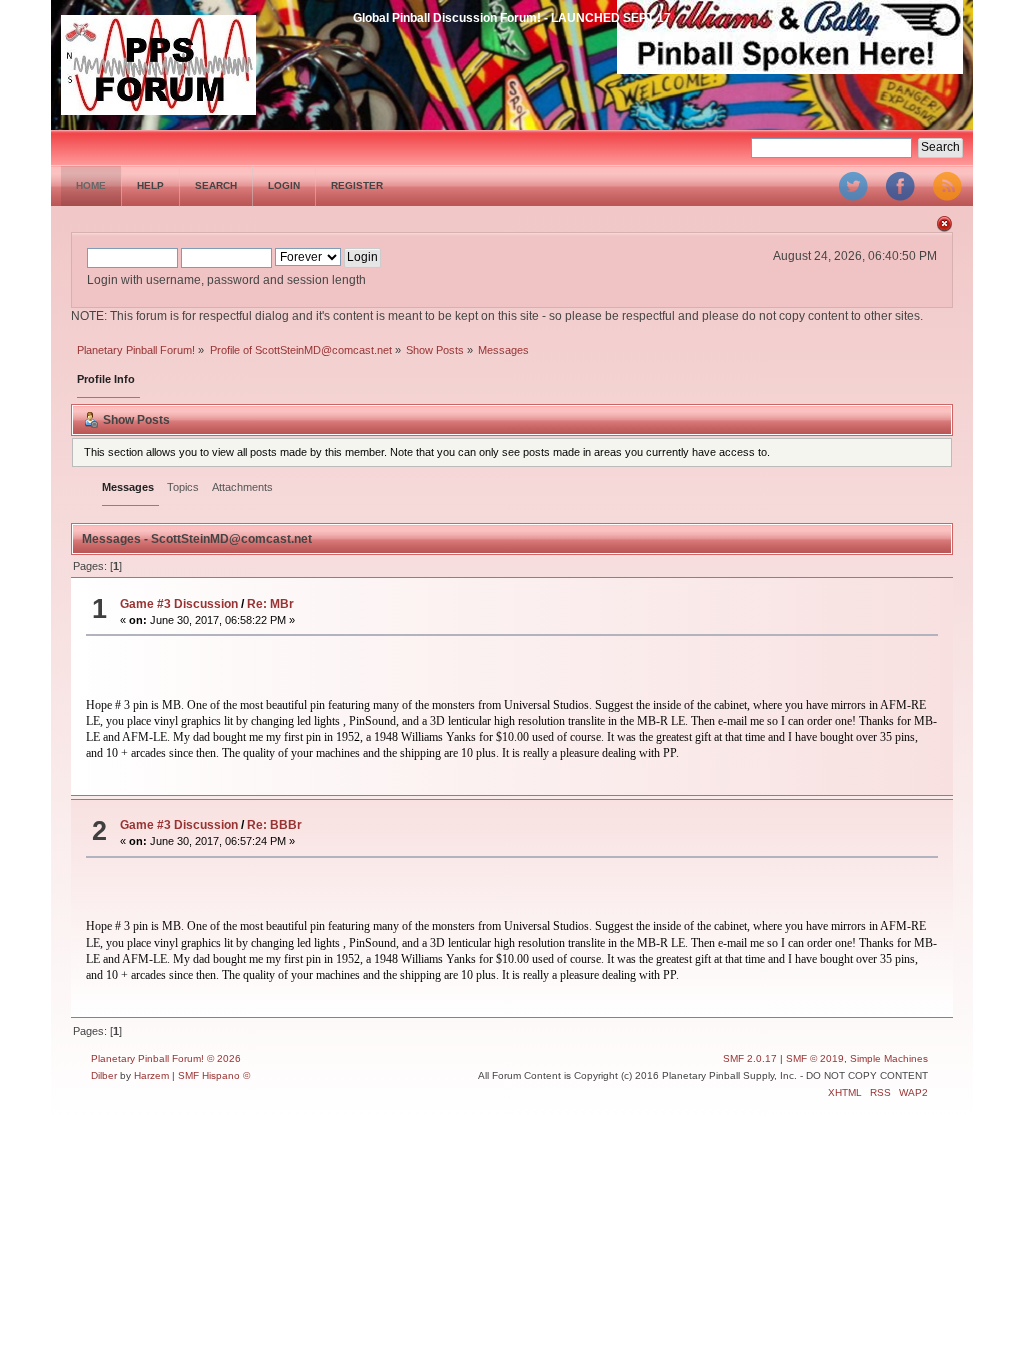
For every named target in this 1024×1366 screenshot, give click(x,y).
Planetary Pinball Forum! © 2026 (166, 1058)
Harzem (151, 1075)
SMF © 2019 (815, 1058)
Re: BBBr (274, 825)
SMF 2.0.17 (750, 1058)
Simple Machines (889, 1058)
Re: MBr (270, 604)
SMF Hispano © (214, 1075)
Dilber (104, 1075)
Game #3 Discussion (179, 604)
